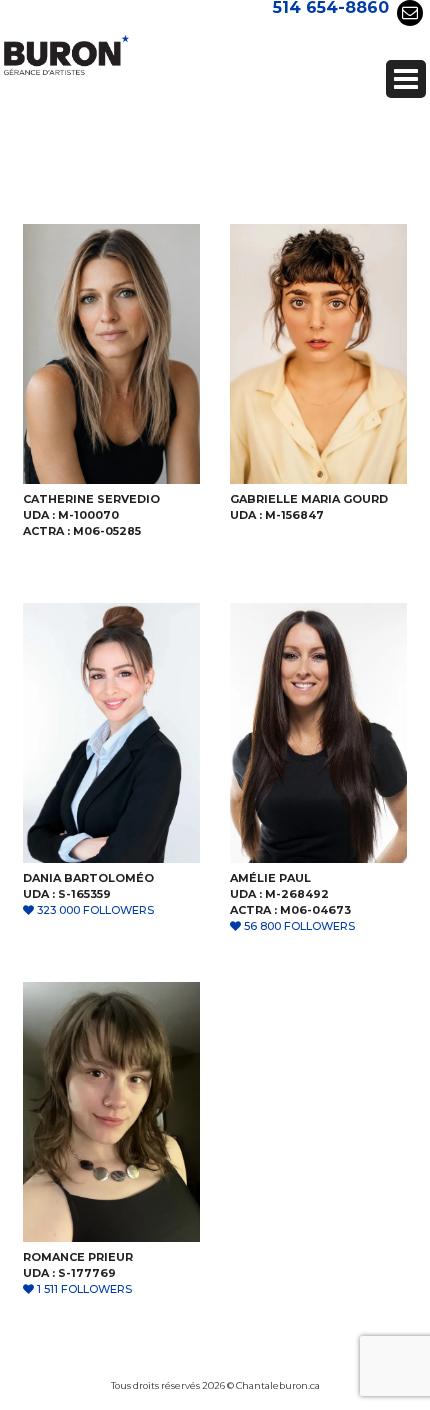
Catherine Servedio (91, 499)
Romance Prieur (78, 1257)
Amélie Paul (270, 878)
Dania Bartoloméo (88, 878)
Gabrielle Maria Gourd (309, 499)
